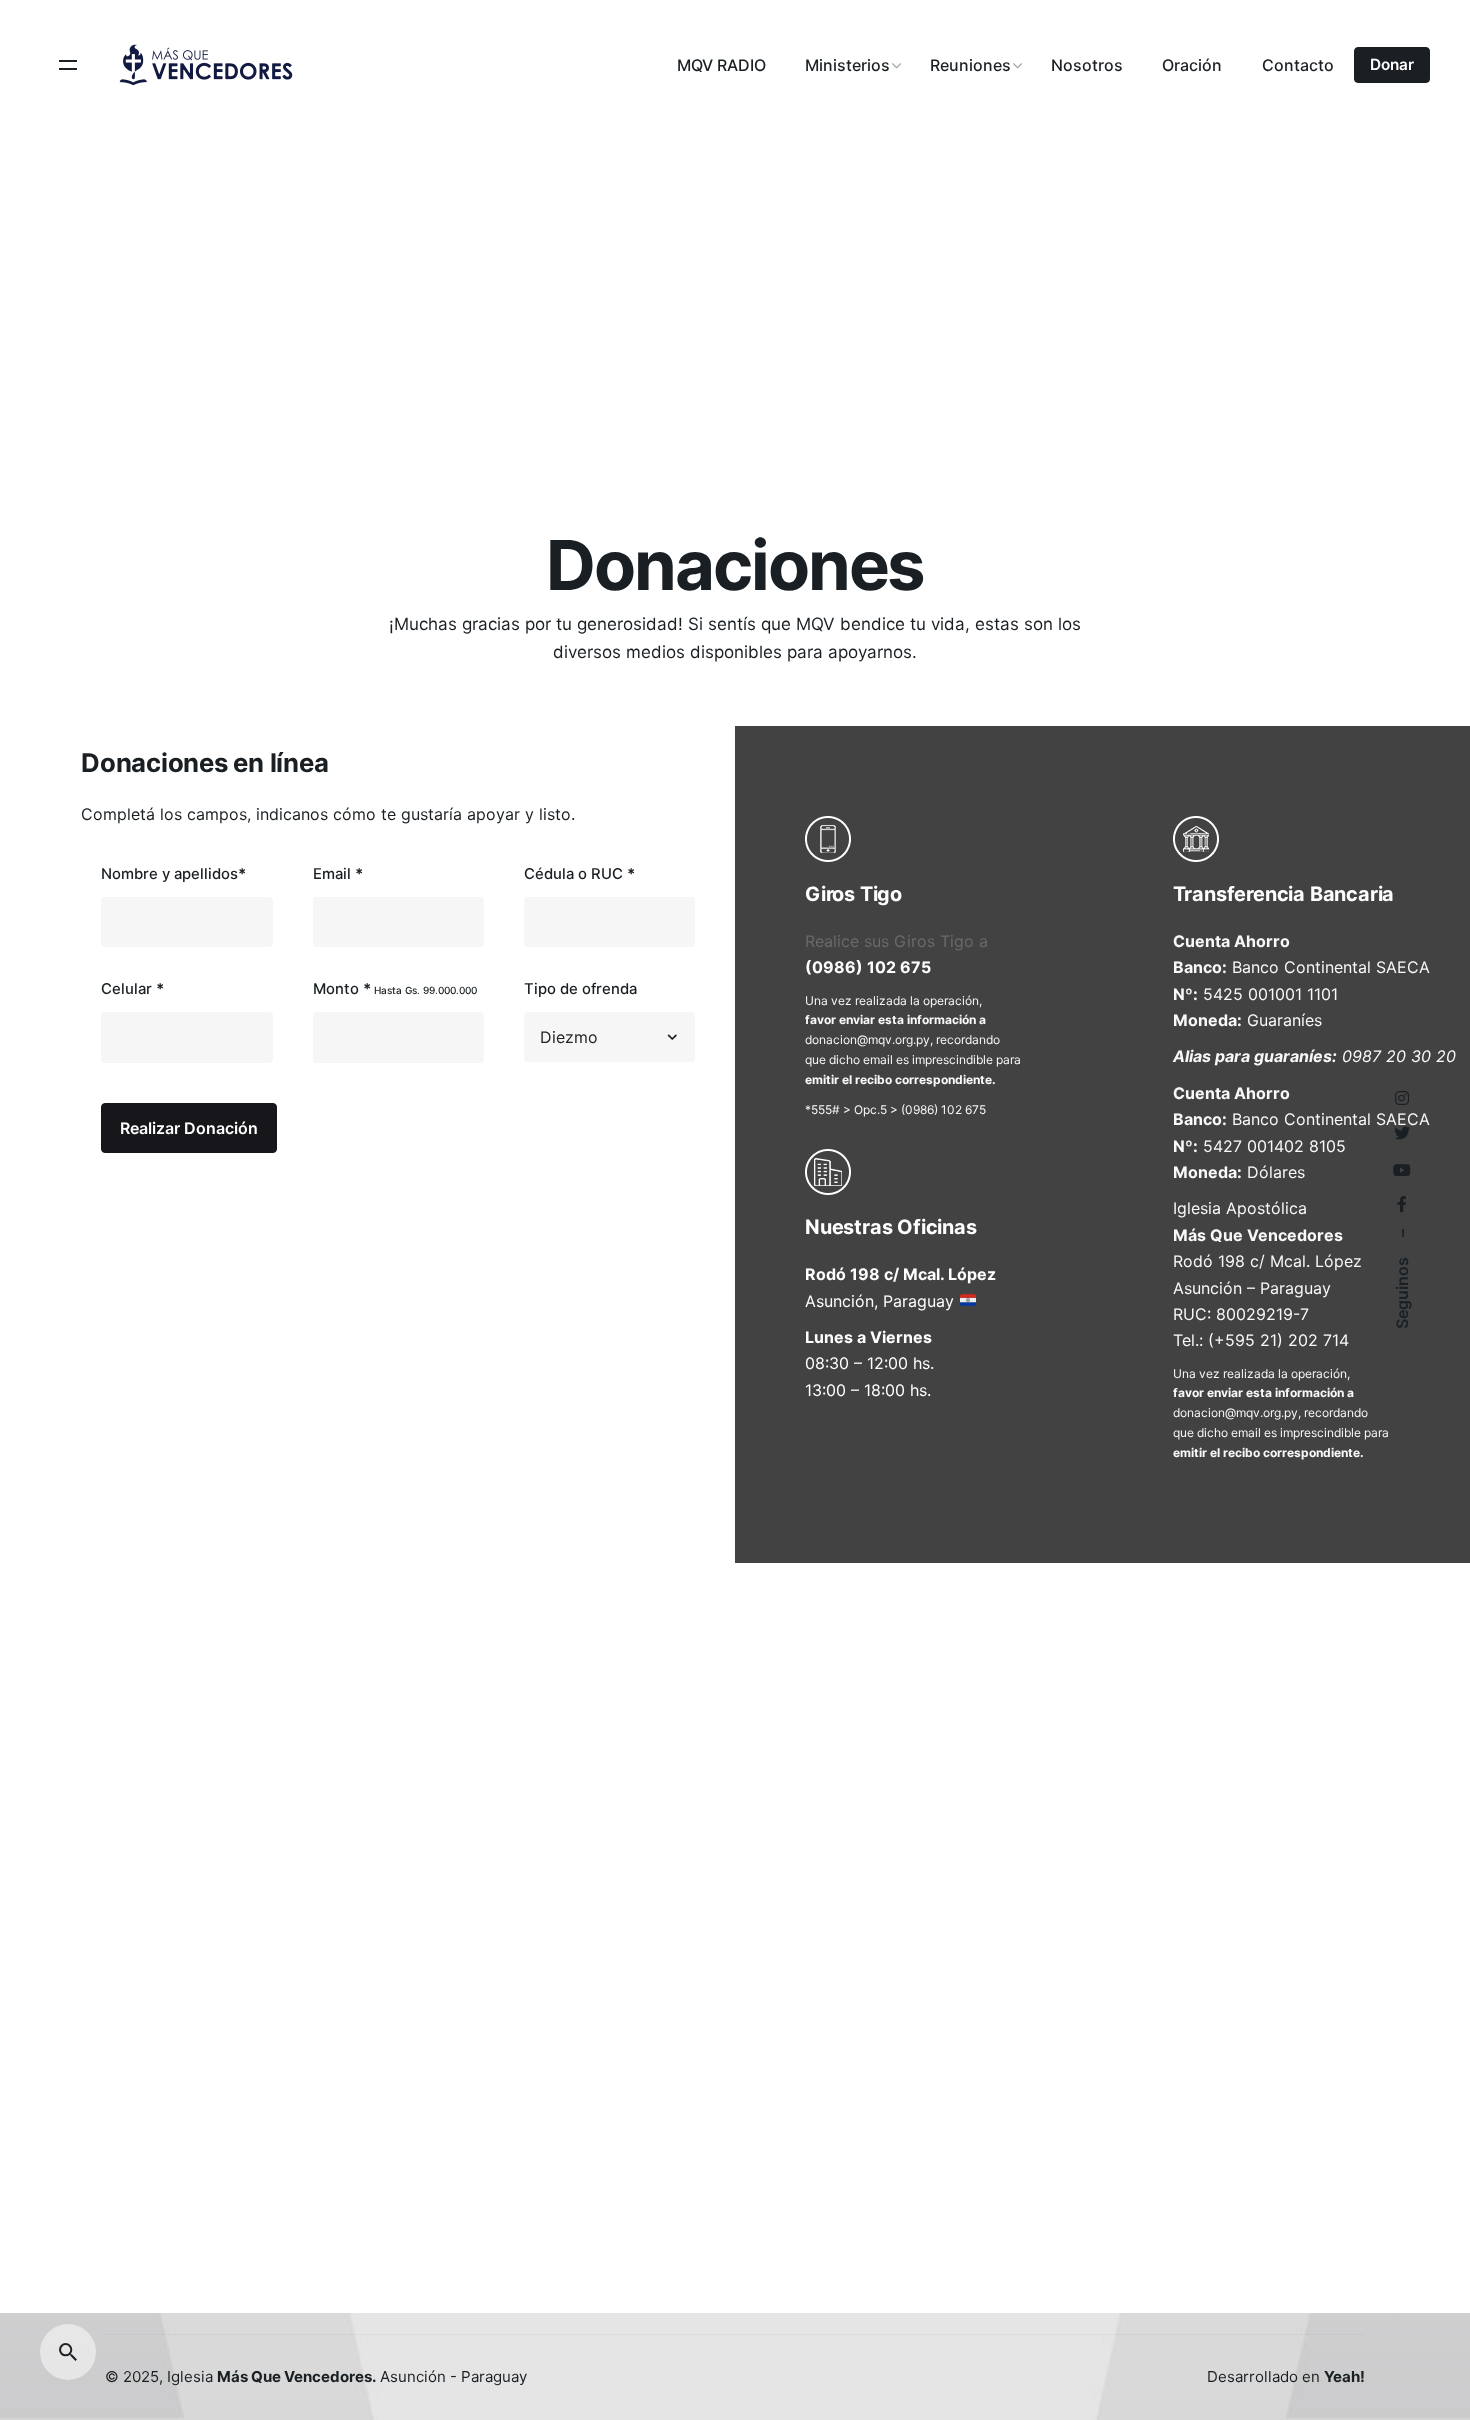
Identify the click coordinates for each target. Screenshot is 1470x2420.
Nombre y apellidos (173, 874)
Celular (132, 989)
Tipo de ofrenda (580, 989)
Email (338, 874)
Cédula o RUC (579, 874)
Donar (1392, 64)
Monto (395, 989)
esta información (927, 1019)
